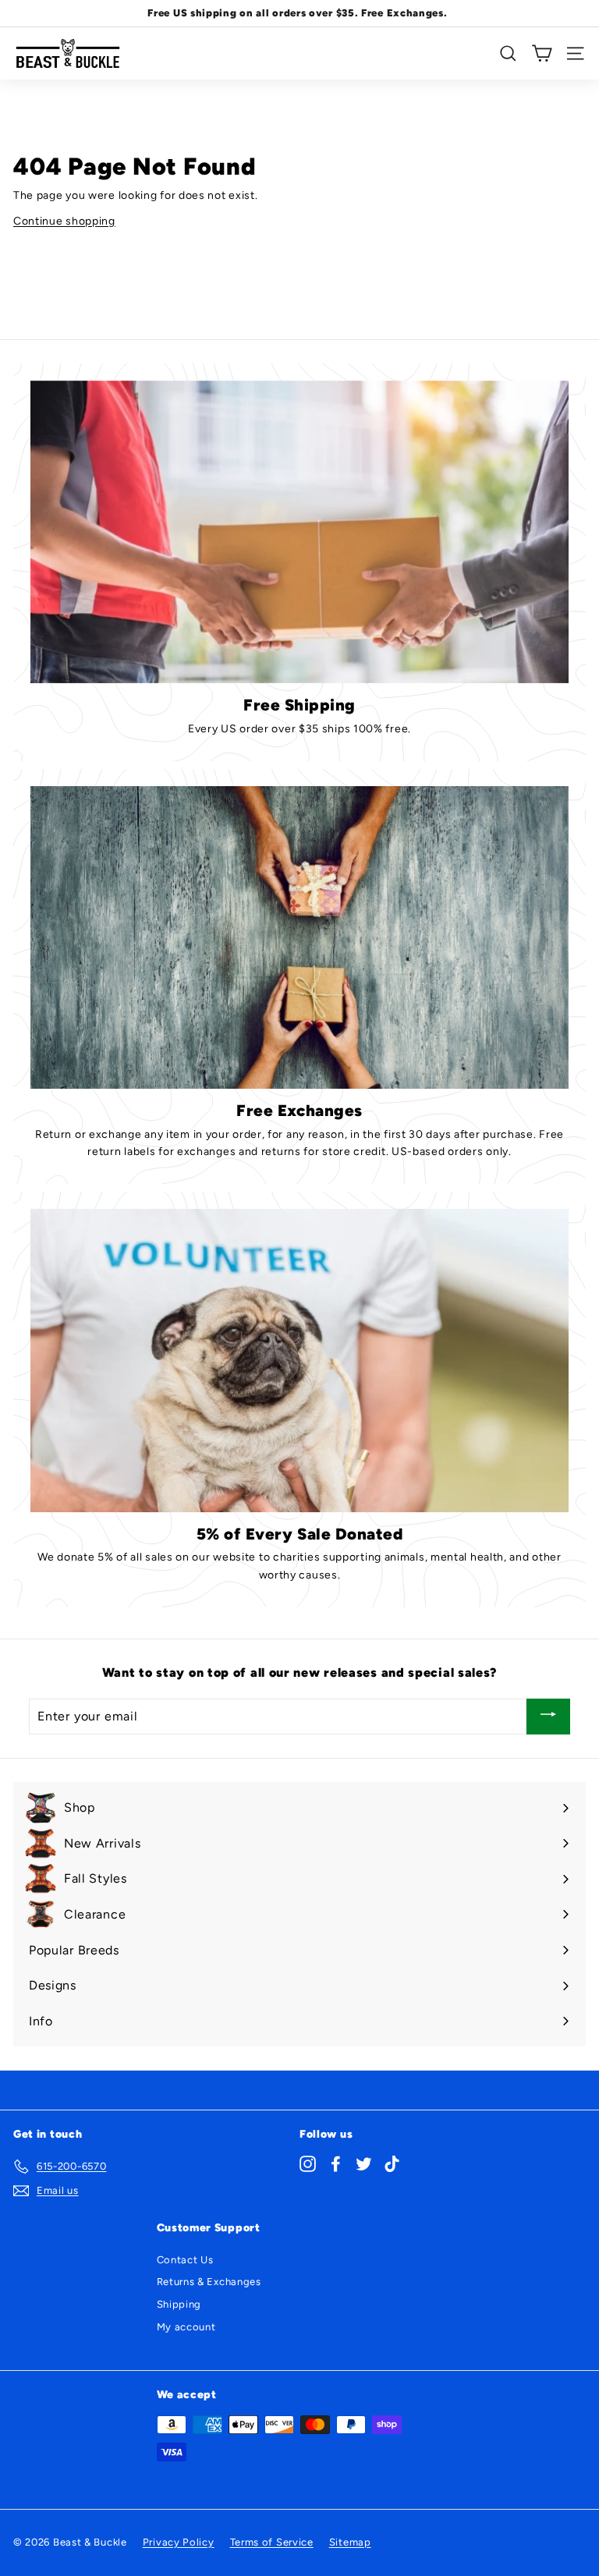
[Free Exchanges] (299, 937)
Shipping (179, 2304)
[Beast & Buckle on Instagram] (308, 2164)
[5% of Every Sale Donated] (299, 1360)
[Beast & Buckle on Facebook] (336, 2164)
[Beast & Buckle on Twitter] (364, 2164)
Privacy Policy (179, 2542)
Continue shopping (64, 221)
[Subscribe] (548, 1717)
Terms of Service (272, 2542)
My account (186, 2327)
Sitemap (350, 2542)
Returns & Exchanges (209, 2282)
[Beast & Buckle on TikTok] (392, 2164)
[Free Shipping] (299, 532)
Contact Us (185, 2260)
